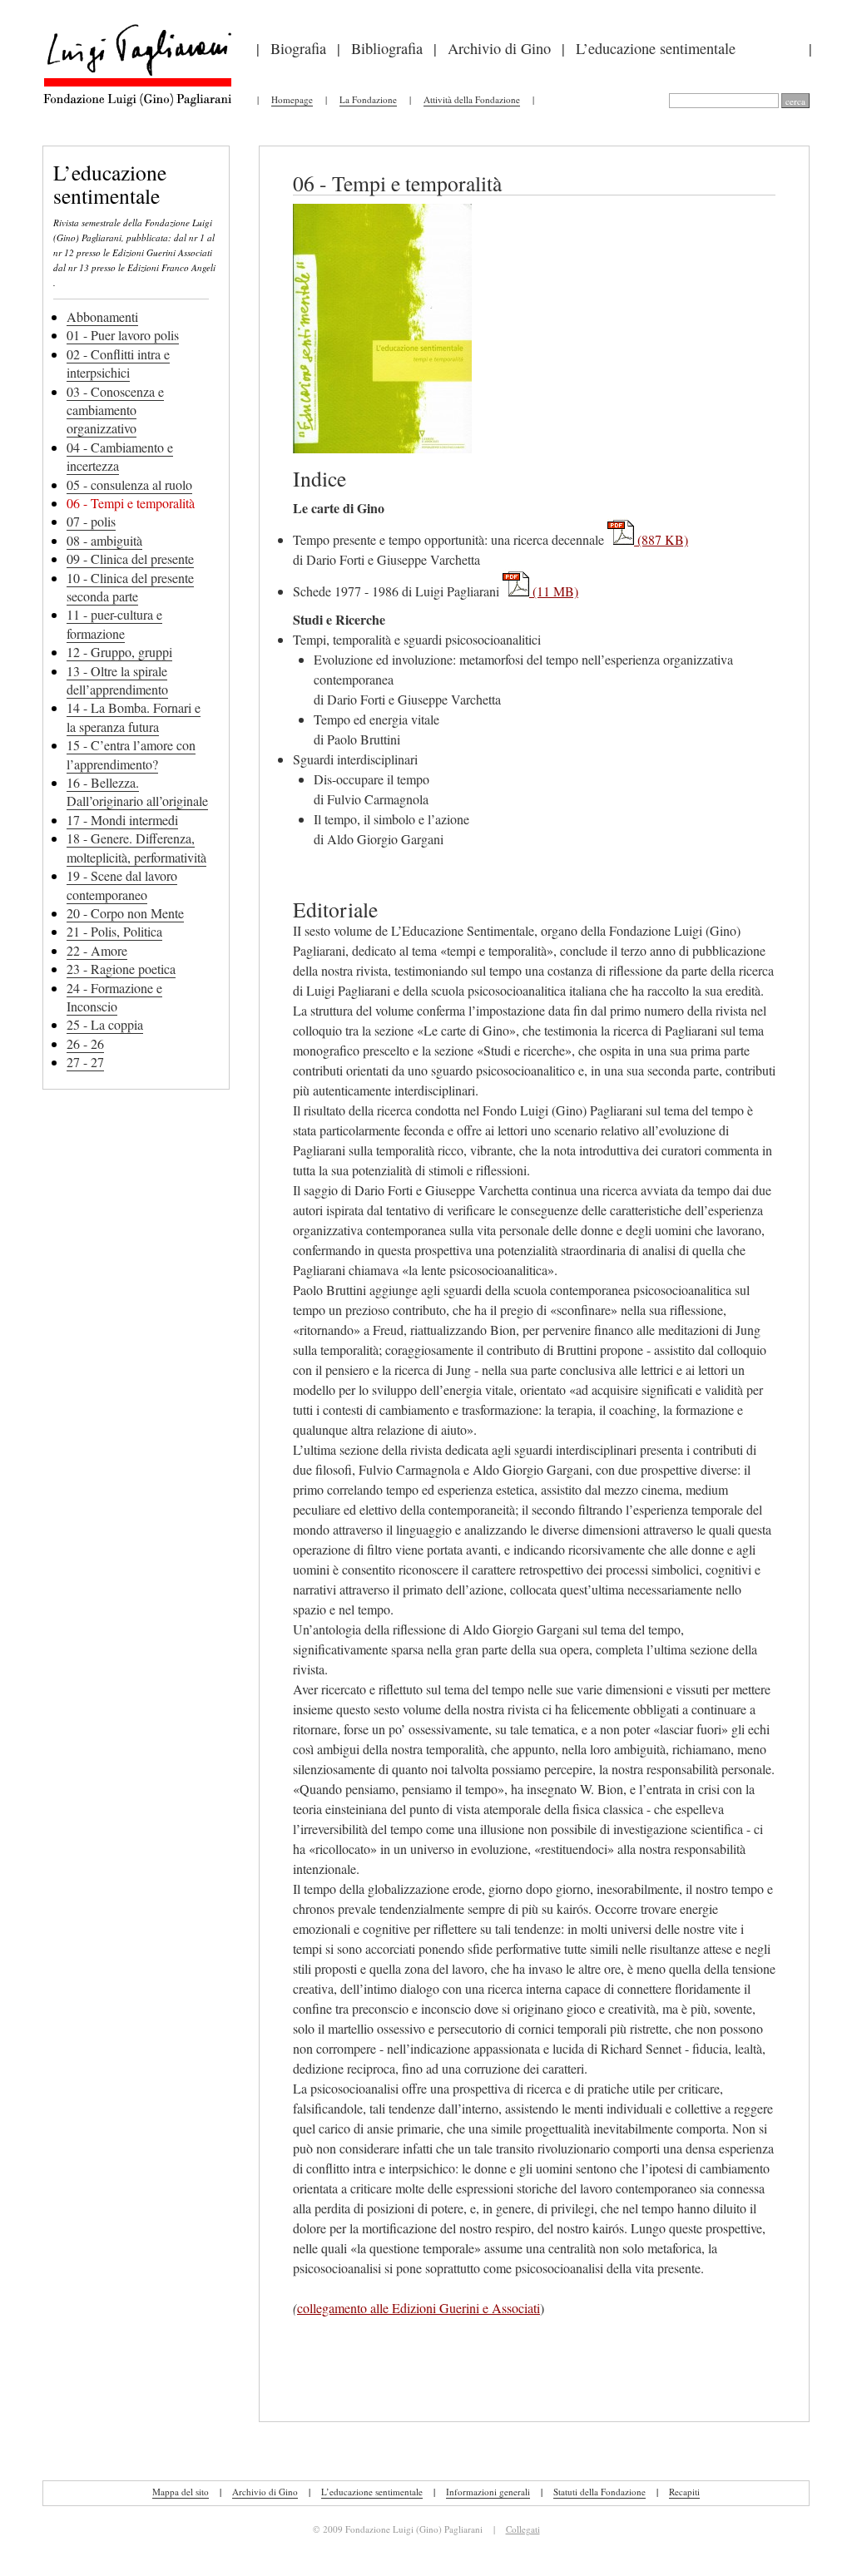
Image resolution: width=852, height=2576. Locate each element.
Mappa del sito (181, 2492)
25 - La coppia (105, 1024)
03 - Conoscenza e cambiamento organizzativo (115, 410)
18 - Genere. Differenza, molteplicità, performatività (136, 847)
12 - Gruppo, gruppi (119, 652)
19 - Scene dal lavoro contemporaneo (122, 885)
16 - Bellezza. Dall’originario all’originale (137, 791)
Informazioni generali (488, 2492)
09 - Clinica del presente (130, 559)
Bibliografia (387, 48)
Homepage (292, 99)
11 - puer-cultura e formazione (114, 623)
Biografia (298, 48)
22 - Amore (97, 950)
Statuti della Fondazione (599, 2492)
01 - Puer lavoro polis (123, 335)
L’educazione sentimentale (656, 48)
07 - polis (91, 521)
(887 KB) (661, 539)
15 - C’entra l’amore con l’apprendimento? (131, 754)
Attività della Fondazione (472, 99)
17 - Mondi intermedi (122, 820)
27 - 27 (85, 1062)
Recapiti (684, 2492)
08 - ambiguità (104, 540)
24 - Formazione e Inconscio (114, 997)
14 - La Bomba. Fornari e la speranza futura (134, 717)
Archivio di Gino (499, 48)
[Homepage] (137, 104)
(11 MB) (554, 591)
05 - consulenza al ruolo (129, 485)
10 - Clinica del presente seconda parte (130, 587)
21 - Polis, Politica (114, 931)
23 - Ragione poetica (121, 969)
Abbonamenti (102, 316)
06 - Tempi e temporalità (131, 503)
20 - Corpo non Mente (125, 913)
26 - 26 (85, 1043)
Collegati (523, 2529)
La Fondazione (368, 99)
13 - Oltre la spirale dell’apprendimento (117, 680)
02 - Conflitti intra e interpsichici (118, 363)
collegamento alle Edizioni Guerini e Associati (419, 2308)
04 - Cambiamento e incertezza (120, 456)
